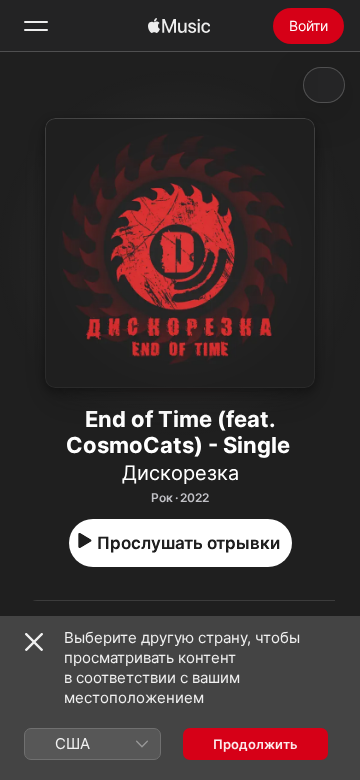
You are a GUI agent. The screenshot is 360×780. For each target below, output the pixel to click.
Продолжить (255, 744)
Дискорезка (180, 473)
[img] (179, 26)
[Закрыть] (34, 642)
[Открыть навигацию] (36, 26)
